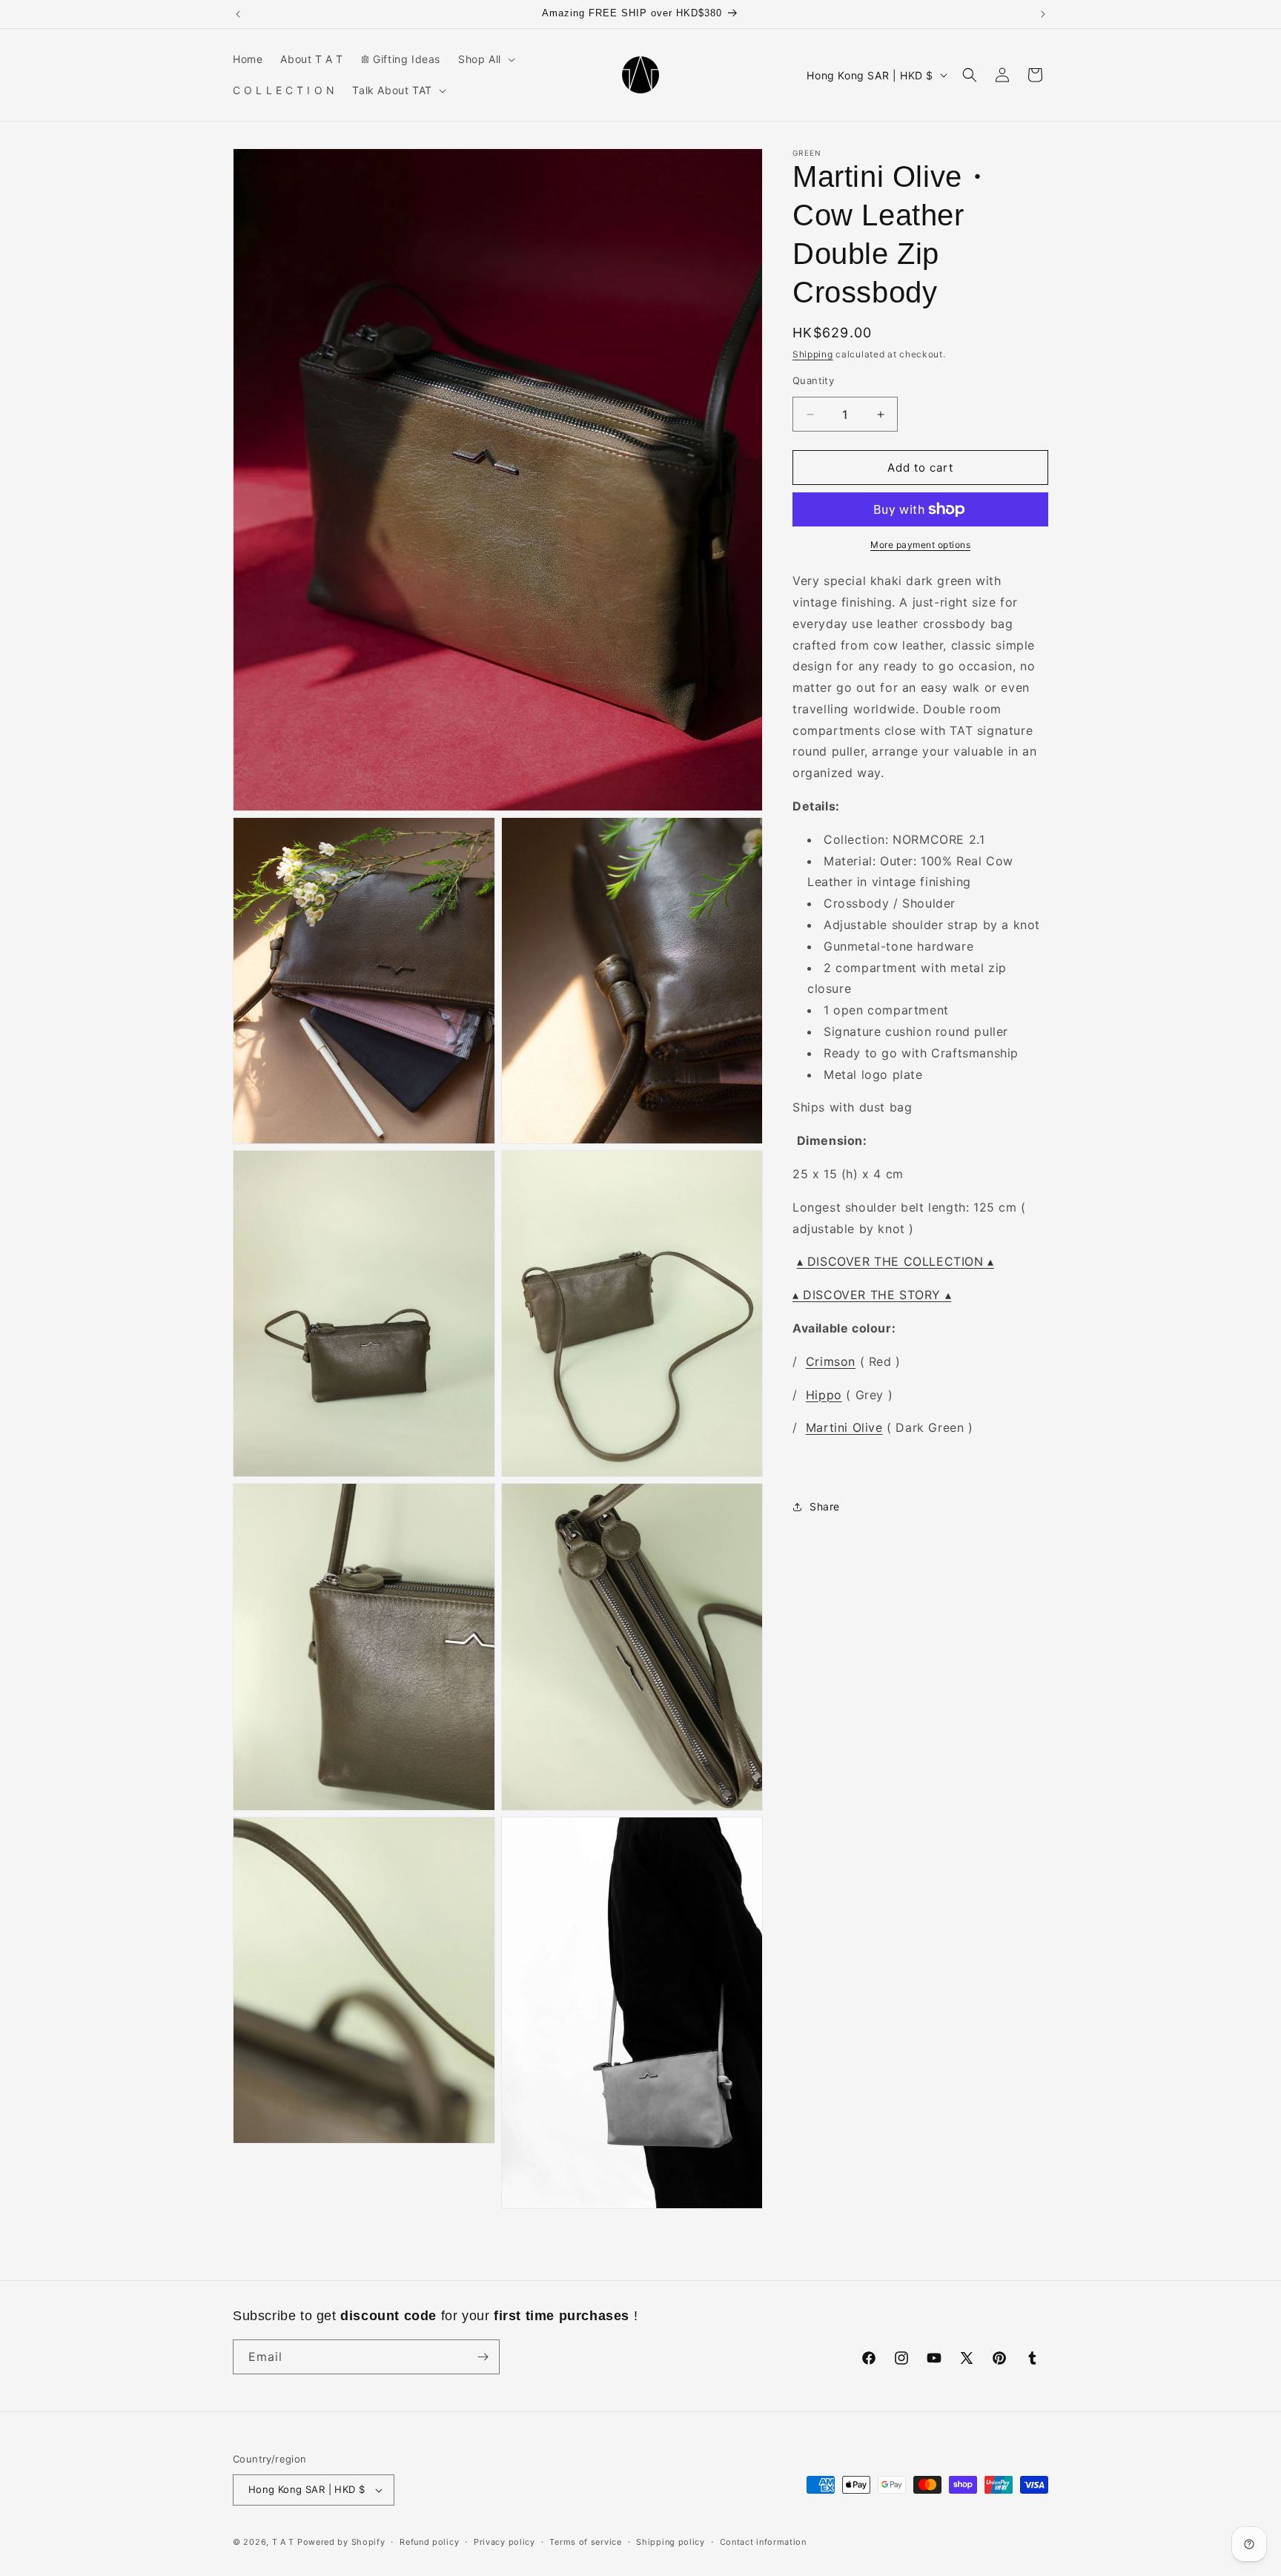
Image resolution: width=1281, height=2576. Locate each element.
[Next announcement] (1043, 14)
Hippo (824, 1395)
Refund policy (429, 2542)
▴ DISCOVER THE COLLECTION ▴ (896, 1262)
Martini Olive (844, 1428)
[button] (485, 59)
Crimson (831, 1361)
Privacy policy (504, 2542)
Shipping (813, 354)
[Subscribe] (483, 2357)
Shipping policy (671, 2542)
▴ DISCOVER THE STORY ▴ (872, 1295)
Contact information (763, 2542)
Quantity (813, 380)
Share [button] (825, 1507)
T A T (284, 2542)
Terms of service (585, 2542)
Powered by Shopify (341, 2542)
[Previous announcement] (238, 14)
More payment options (920, 545)
